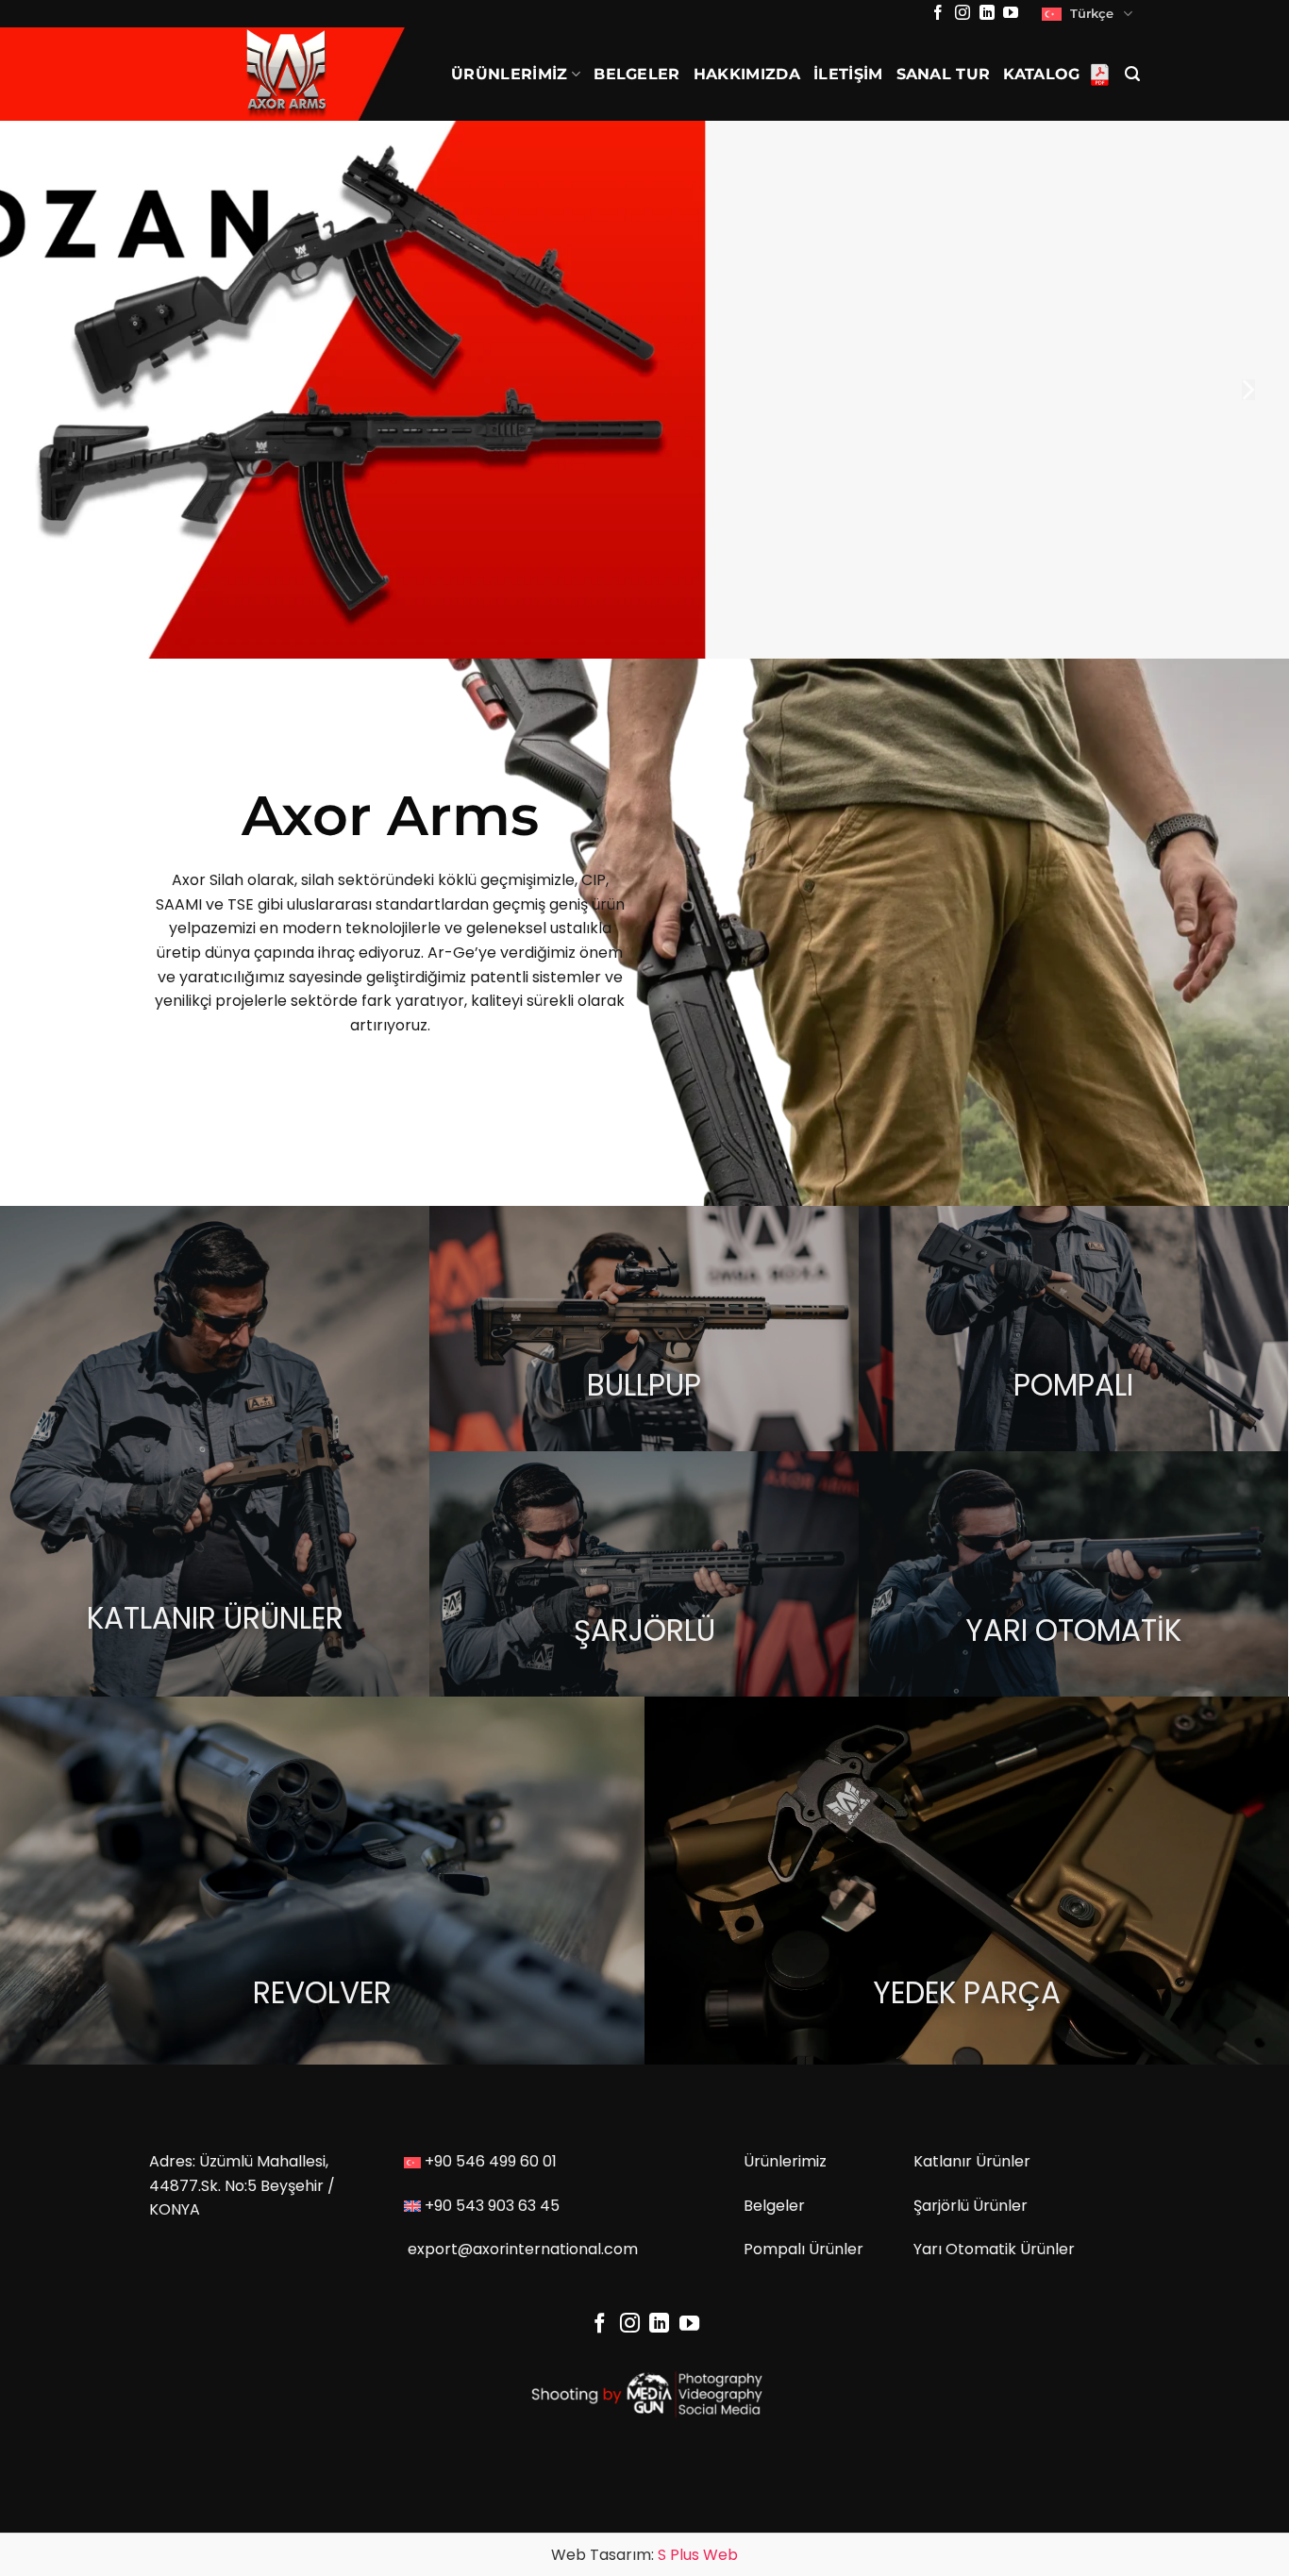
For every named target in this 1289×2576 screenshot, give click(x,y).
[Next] (1247, 390)
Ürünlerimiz (510, 74)
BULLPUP (644, 1385)
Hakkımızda (747, 74)
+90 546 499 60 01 (491, 2161)
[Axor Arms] (286, 74)
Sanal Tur (944, 74)
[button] (1132, 74)
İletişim (848, 74)
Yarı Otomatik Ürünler (994, 2249)
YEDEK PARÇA (967, 1993)
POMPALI (1073, 1385)
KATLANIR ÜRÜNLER (215, 1618)
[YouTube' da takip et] (1011, 14)
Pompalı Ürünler (804, 2249)
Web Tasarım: (644, 2555)
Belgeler (637, 74)
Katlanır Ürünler (972, 2161)
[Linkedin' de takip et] (987, 14)
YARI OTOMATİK (1073, 1631)
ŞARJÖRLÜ (644, 1631)
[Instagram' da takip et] (963, 14)
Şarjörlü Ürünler (971, 2206)
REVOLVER (322, 1993)
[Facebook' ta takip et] (938, 14)
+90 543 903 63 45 (492, 2206)
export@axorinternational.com (523, 2249)
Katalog (1041, 74)
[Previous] (42, 390)
